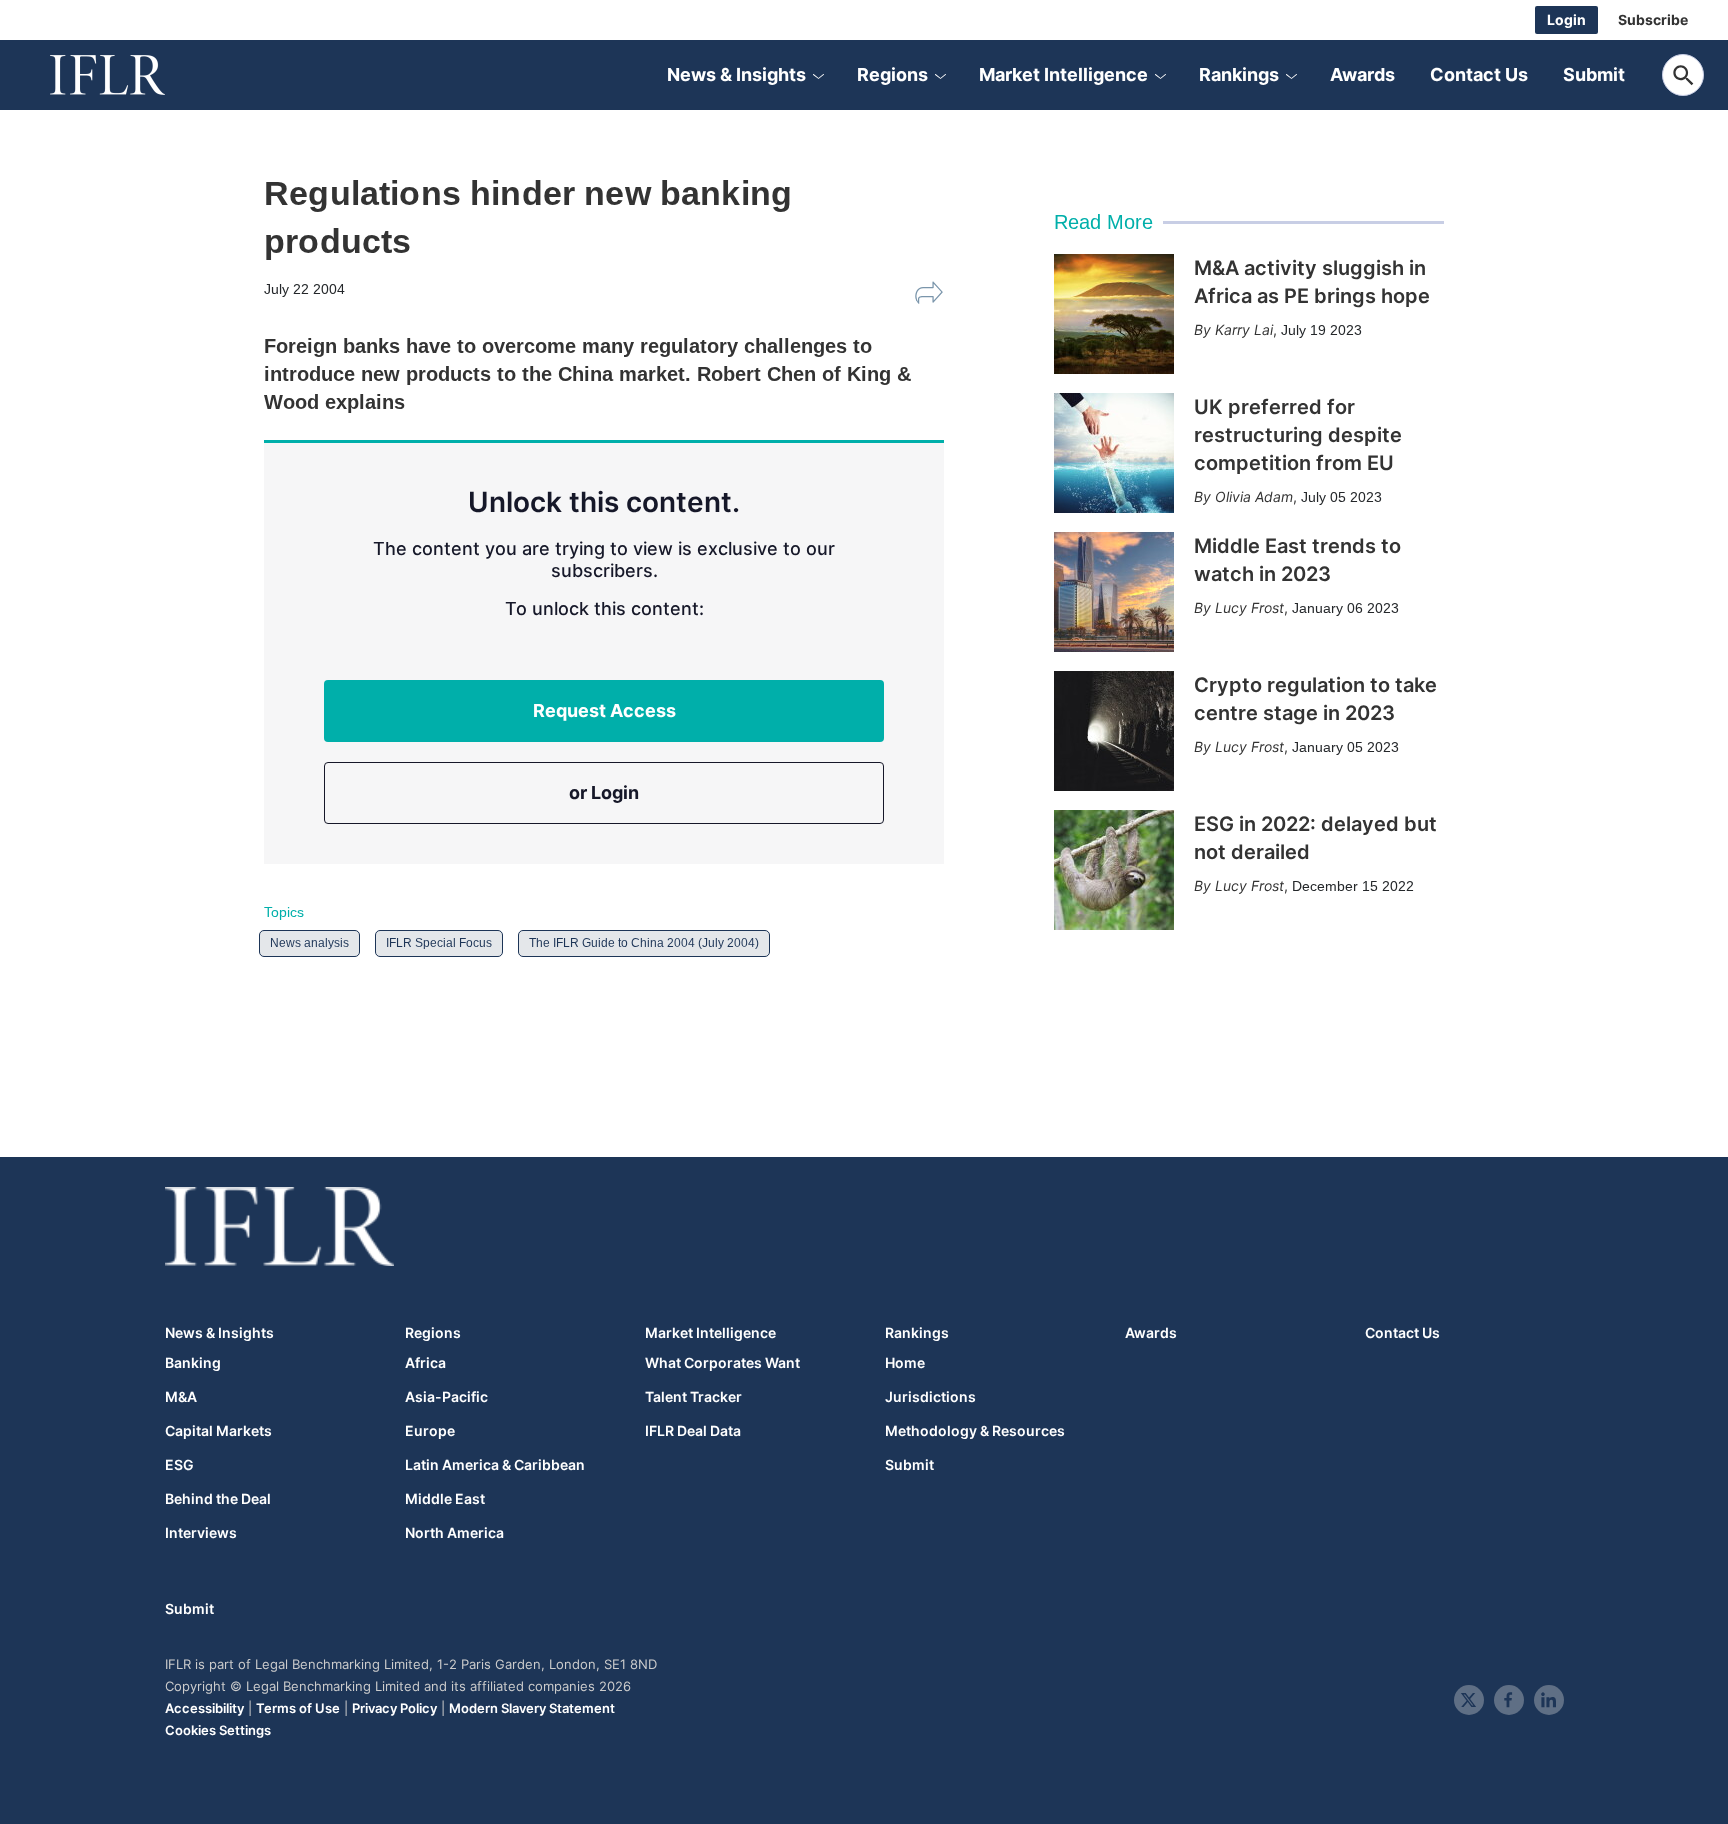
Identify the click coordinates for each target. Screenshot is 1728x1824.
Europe (430, 1431)
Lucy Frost (1249, 607)
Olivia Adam (1254, 496)
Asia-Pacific (446, 1397)
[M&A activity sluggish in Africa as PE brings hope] (1114, 314)
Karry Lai (1244, 329)
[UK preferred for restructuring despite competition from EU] (1114, 453)
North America (454, 1533)
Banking (193, 1363)
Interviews (201, 1533)
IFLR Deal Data (693, 1431)
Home (905, 1363)
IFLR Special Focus (439, 943)
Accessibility (204, 1708)
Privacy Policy (394, 1708)
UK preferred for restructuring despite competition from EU (1298, 435)
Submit (1594, 74)
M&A (181, 1397)
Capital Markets (218, 1431)
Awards (1362, 74)
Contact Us (1479, 74)
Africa (425, 1363)
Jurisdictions (930, 1397)
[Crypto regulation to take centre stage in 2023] (1114, 731)
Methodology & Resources (975, 1431)
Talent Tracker (693, 1397)
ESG (179, 1465)
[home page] (130, 75)
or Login (604, 792)
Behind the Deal (218, 1499)
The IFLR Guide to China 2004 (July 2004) (644, 943)
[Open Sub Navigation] (818, 75)
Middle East (445, 1499)
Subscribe (1653, 19)
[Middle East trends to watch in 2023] (1114, 592)
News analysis (309, 943)
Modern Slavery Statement (532, 1708)
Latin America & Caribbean (495, 1465)
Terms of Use (298, 1708)
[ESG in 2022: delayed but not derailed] (1114, 870)
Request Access (604, 710)
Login (1566, 19)
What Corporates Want (722, 1363)
